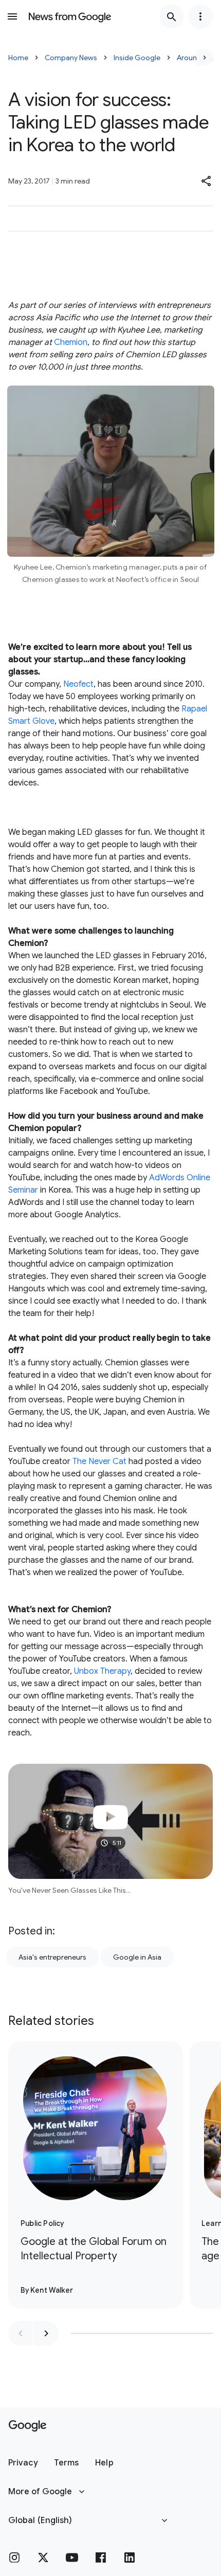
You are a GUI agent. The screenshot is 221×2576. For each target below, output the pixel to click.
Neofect (78, 684)
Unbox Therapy (102, 1671)
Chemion (71, 342)
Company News (71, 58)
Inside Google (137, 58)
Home (18, 58)
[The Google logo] (27, 2426)
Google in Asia (137, 1957)
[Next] (205, 58)
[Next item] (46, 2333)
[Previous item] (21, 2333)
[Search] (172, 16)
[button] (207, 181)
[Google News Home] (70, 16)
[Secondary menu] (200, 16)
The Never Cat (99, 1461)
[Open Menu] (12, 16)
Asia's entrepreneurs (52, 1957)
